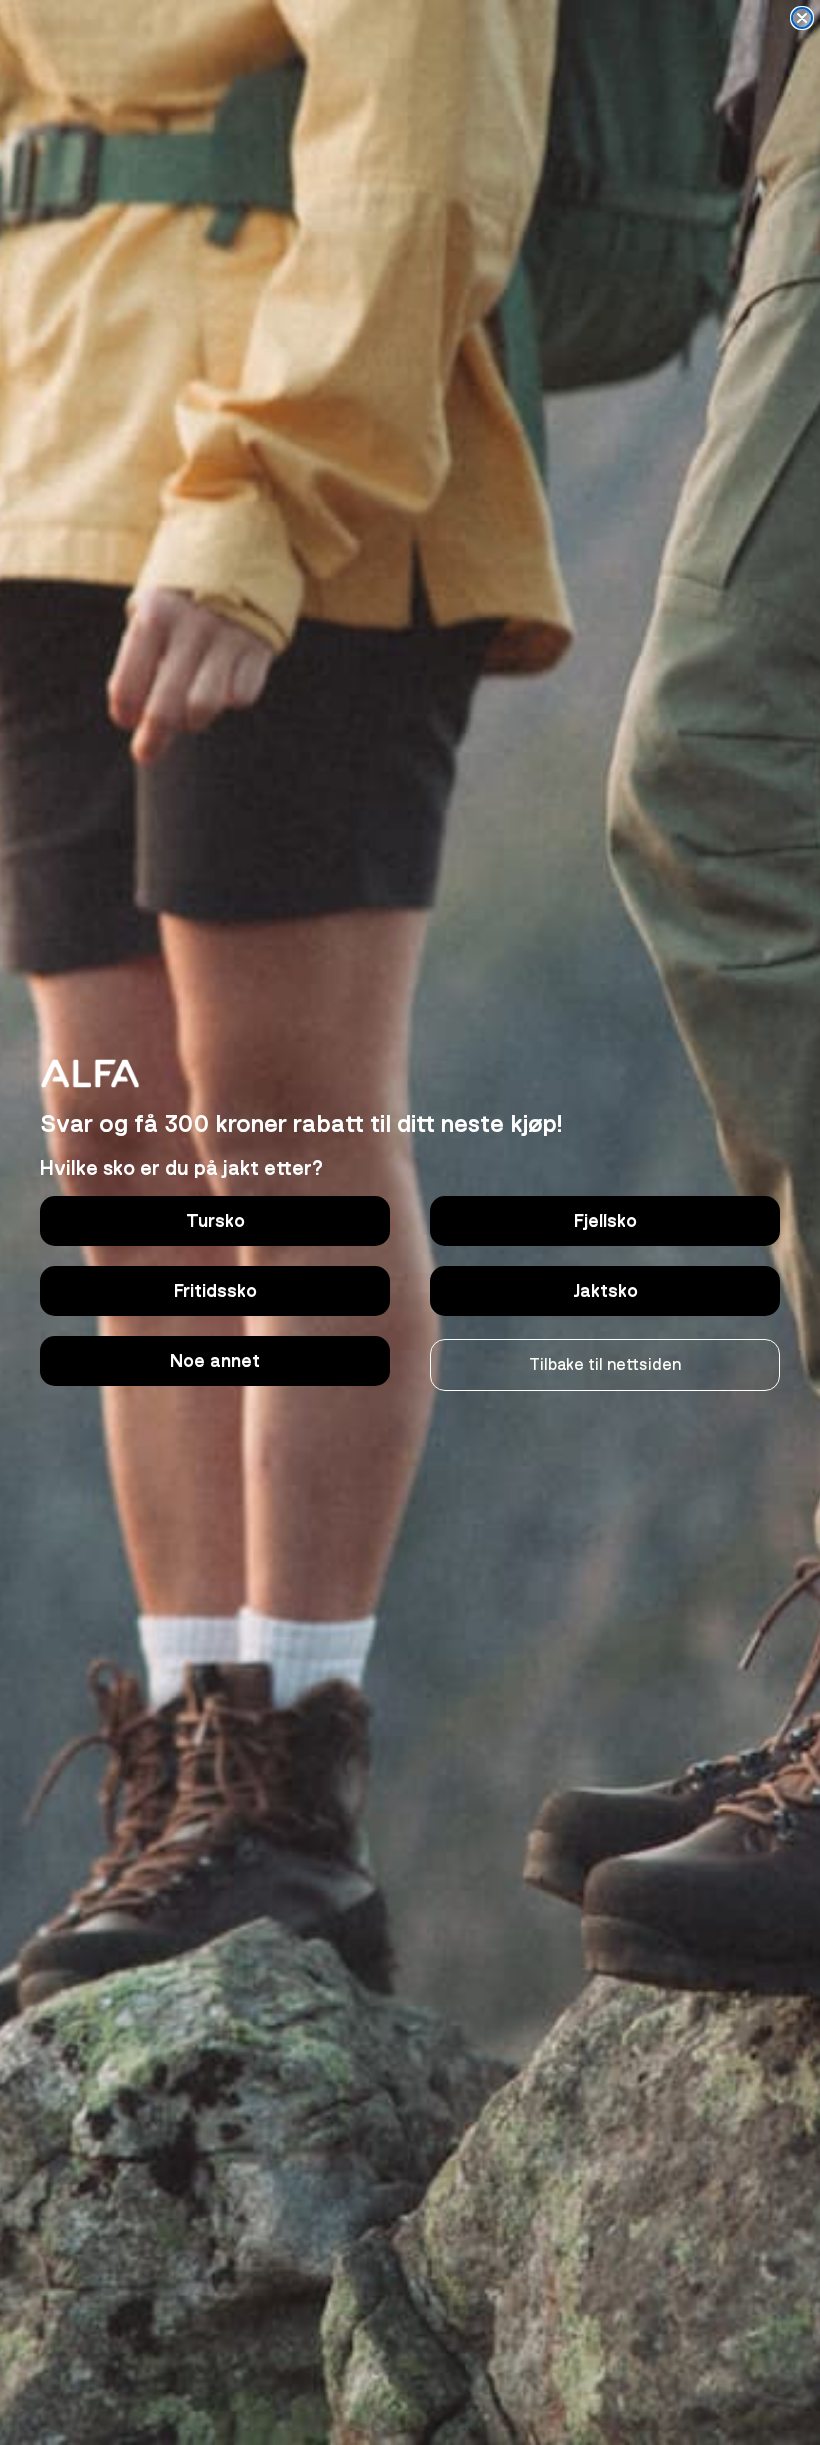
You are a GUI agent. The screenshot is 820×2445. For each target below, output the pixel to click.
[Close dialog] (802, 18)
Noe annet (215, 1361)
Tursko (215, 1221)
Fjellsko (605, 1221)
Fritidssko (215, 1291)
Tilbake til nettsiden (605, 1365)
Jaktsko (605, 1291)
